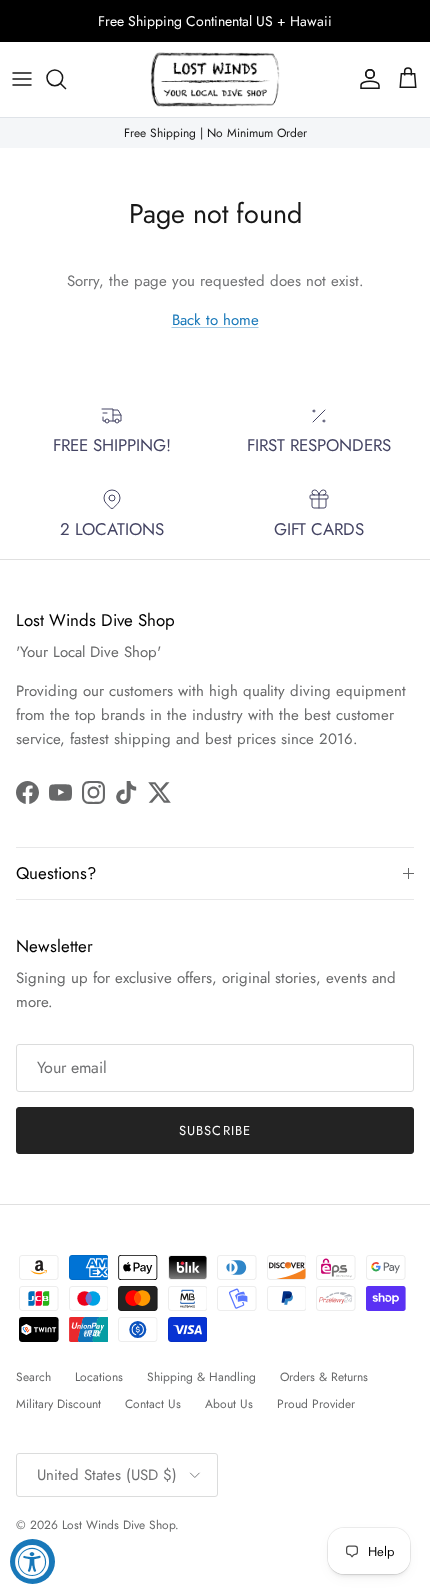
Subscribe (214, 1130)
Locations (99, 1377)
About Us (229, 1404)
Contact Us (153, 1404)
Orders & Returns (324, 1377)
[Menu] (22, 79)
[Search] (66, 79)
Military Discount (58, 1404)
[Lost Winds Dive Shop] (215, 79)
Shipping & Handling (201, 1377)
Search (33, 1377)
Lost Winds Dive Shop (118, 1525)
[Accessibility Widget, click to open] (32, 1561)
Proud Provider (316, 1404)
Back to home (215, 320)
